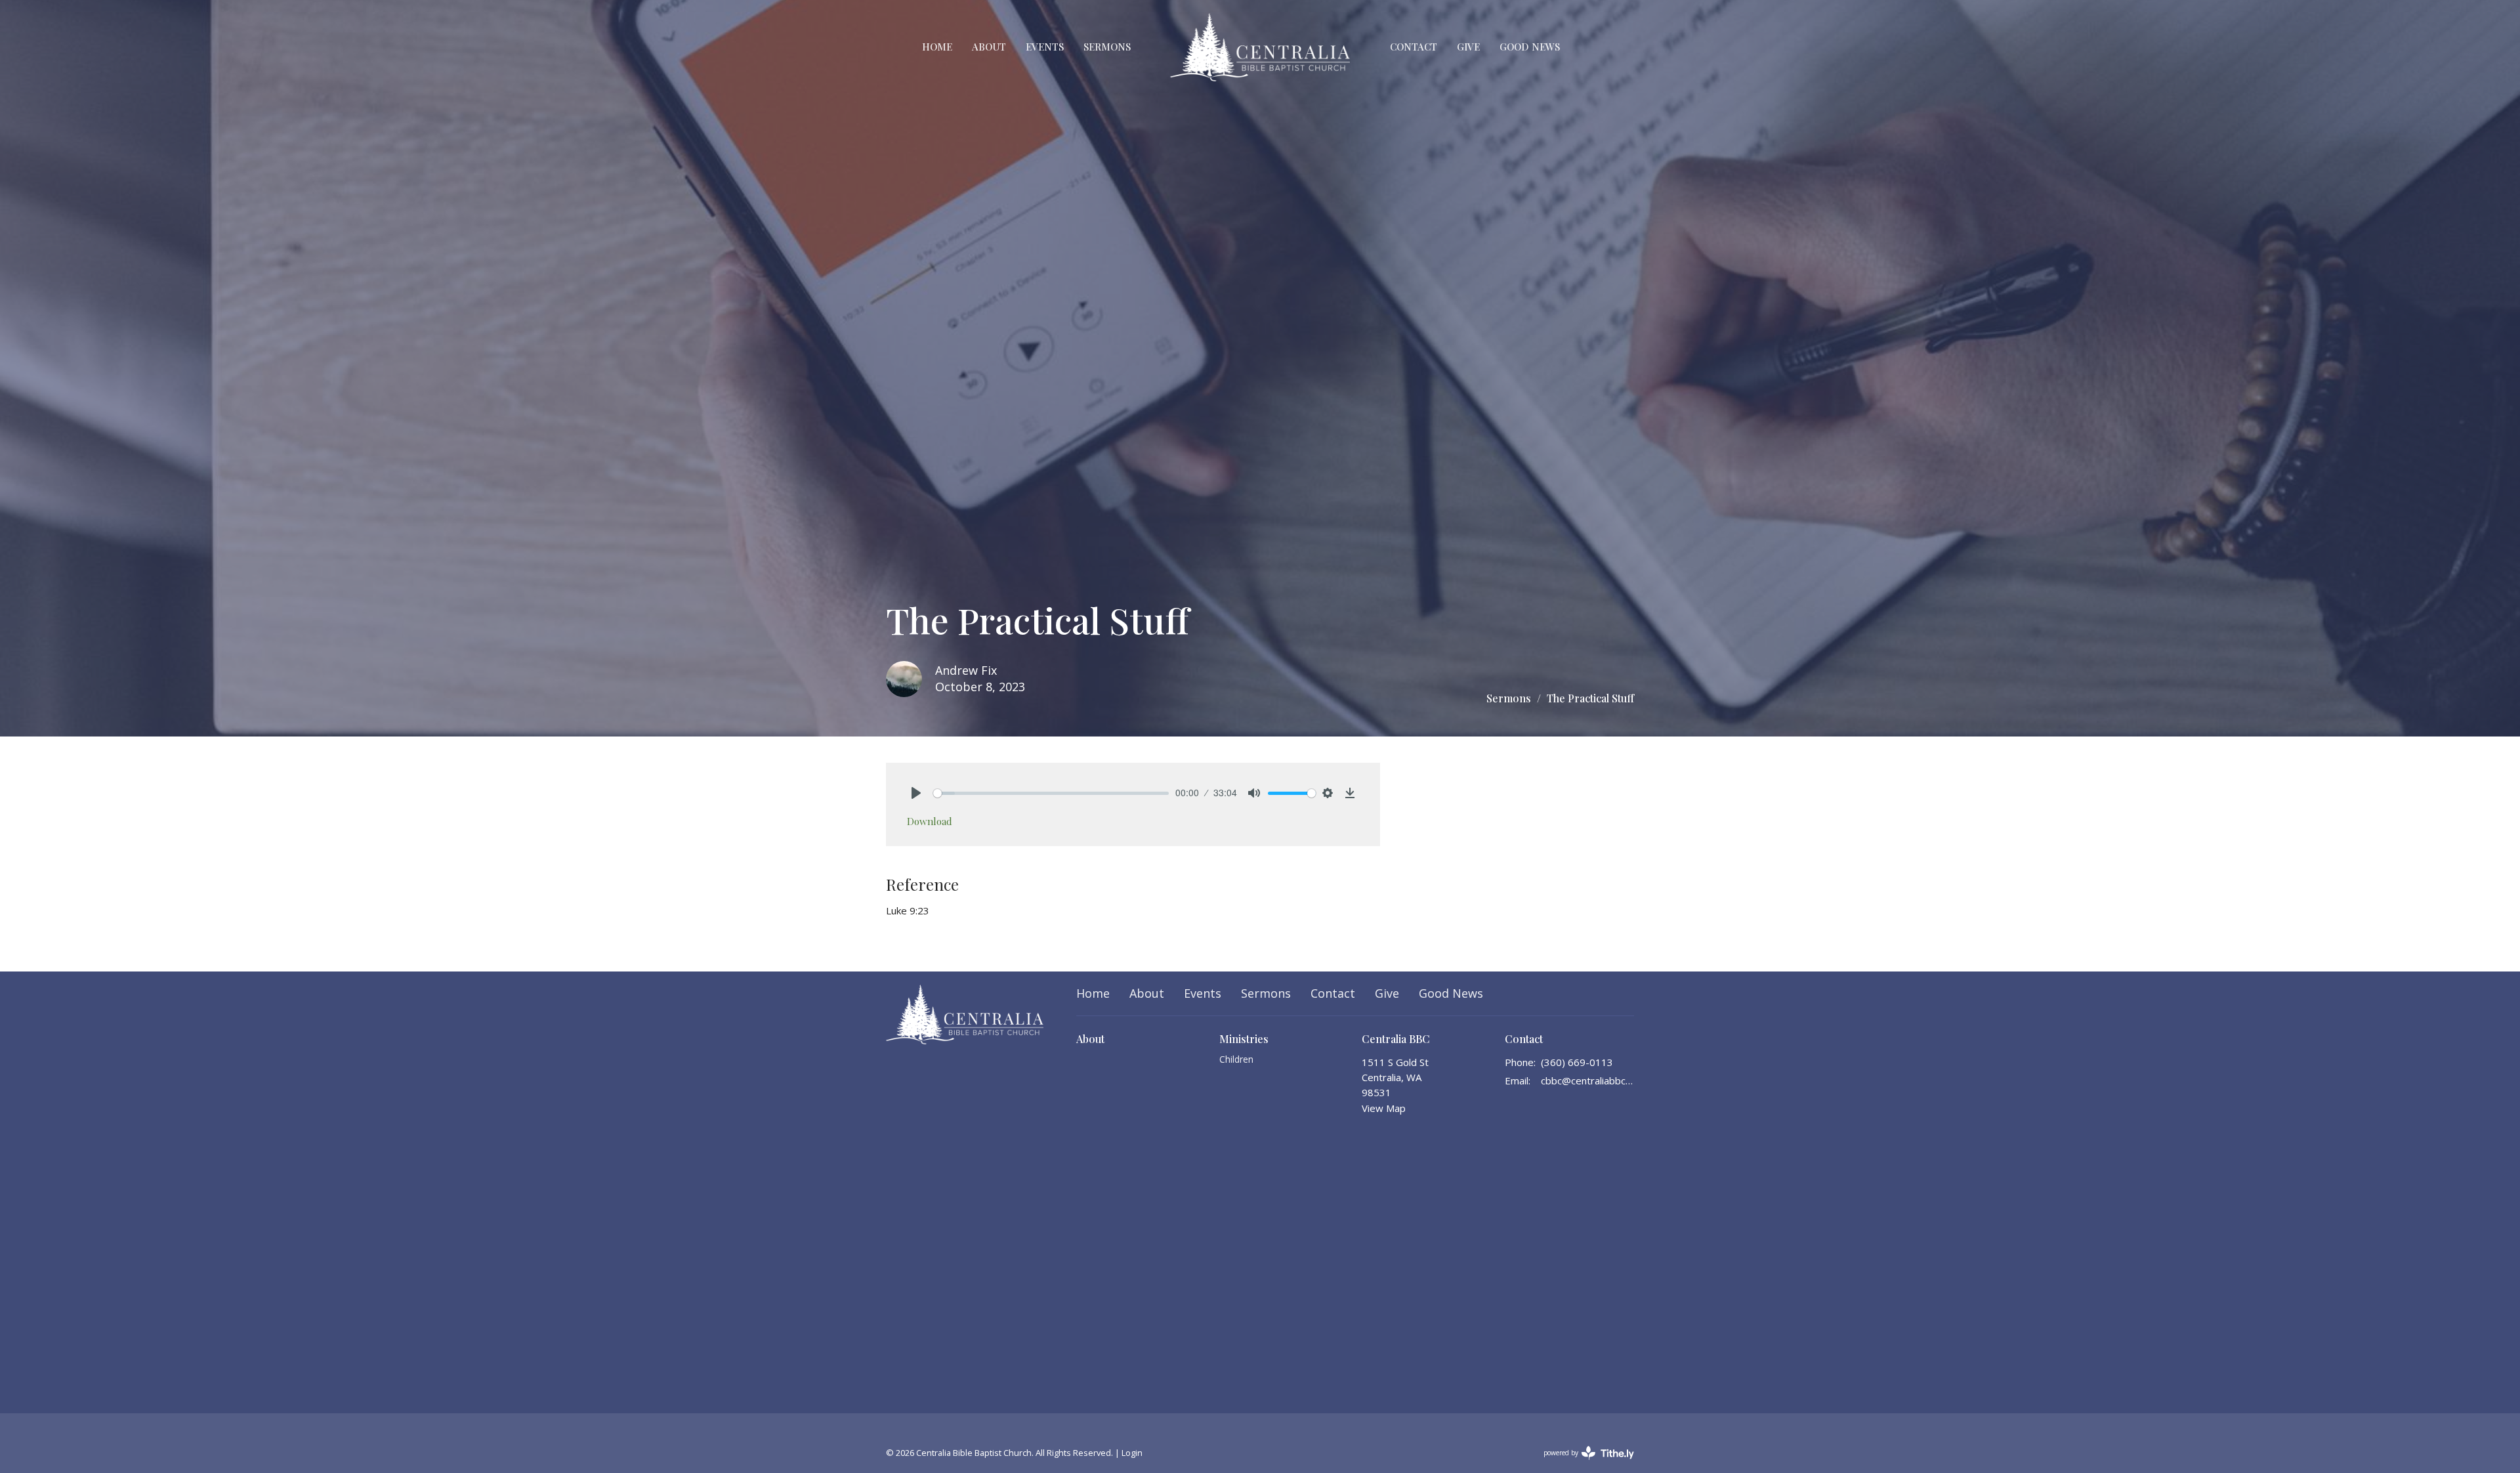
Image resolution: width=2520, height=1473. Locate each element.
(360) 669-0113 (1577, 1062)
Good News (1530, 47)
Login (1132, 1453)
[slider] (1051, 793)
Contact (1414, 47)
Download (930, 821)
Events (1045, 47)
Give (1468, 47)
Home (937, 47)
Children (1236, 1059)
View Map (1384, 1108)
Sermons (1107, 47)
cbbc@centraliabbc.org (1588, 1080)
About (989, 47)
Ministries (1244, 1039)
